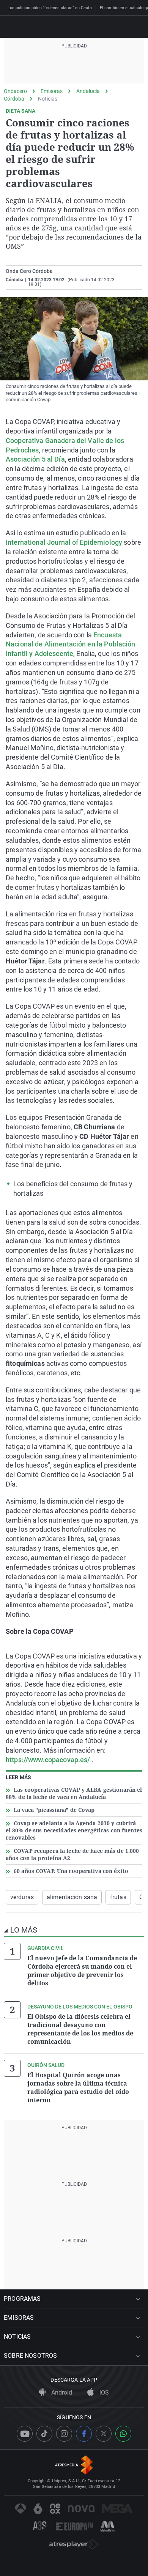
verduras (22, 1897)
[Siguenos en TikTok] (44, 2434)
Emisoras (52, 91)
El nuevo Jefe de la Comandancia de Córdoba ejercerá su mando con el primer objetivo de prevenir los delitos (82, 1971)
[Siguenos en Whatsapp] (123, 2434)
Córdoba (14, 99)
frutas (118, 1897)
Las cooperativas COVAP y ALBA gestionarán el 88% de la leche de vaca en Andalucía (74, 1793)
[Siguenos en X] (104, 2434)
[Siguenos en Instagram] (64, 2434)
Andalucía (88, 91)
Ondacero (15, 91)
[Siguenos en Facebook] (84, 2434)
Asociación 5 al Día (35, 459)
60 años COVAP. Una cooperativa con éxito (71, 1871)
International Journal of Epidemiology (64, 542)
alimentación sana (72, 1897)
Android (61, 2392)
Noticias (48, 99)
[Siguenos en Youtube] (25, 2434)
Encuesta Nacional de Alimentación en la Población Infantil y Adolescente (71, 644)
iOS (103, 2392)
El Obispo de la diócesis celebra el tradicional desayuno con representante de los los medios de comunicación (80, 2029)
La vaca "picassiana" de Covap (54, 1810)
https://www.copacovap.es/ (48, 1760)
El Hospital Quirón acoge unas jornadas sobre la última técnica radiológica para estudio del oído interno (78, 2087)
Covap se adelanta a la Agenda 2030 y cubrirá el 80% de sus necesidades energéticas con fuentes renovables (74, 1830)
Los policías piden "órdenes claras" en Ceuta (50, 8)
